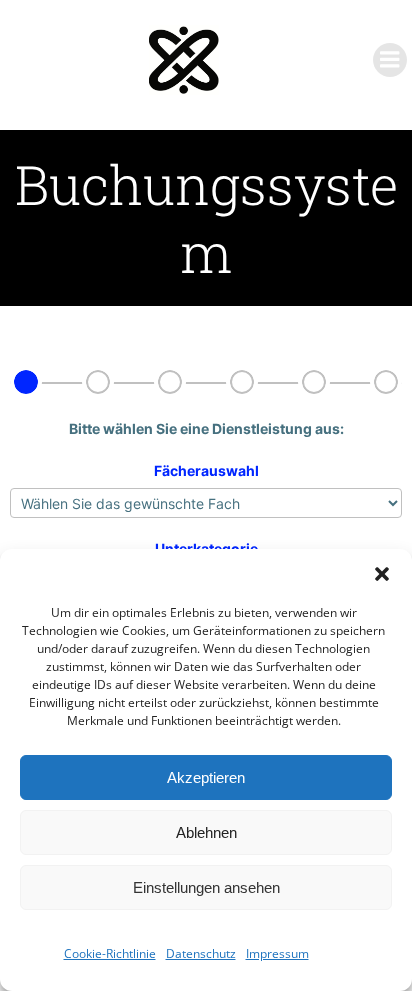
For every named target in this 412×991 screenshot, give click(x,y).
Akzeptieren (206, 777)
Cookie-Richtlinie (110, 953)
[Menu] (390, 60)
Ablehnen (206, 832)
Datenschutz (201, 953)
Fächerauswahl (206, 470)
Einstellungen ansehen (206, 887)
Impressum (277, 953)
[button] (382, 574)
